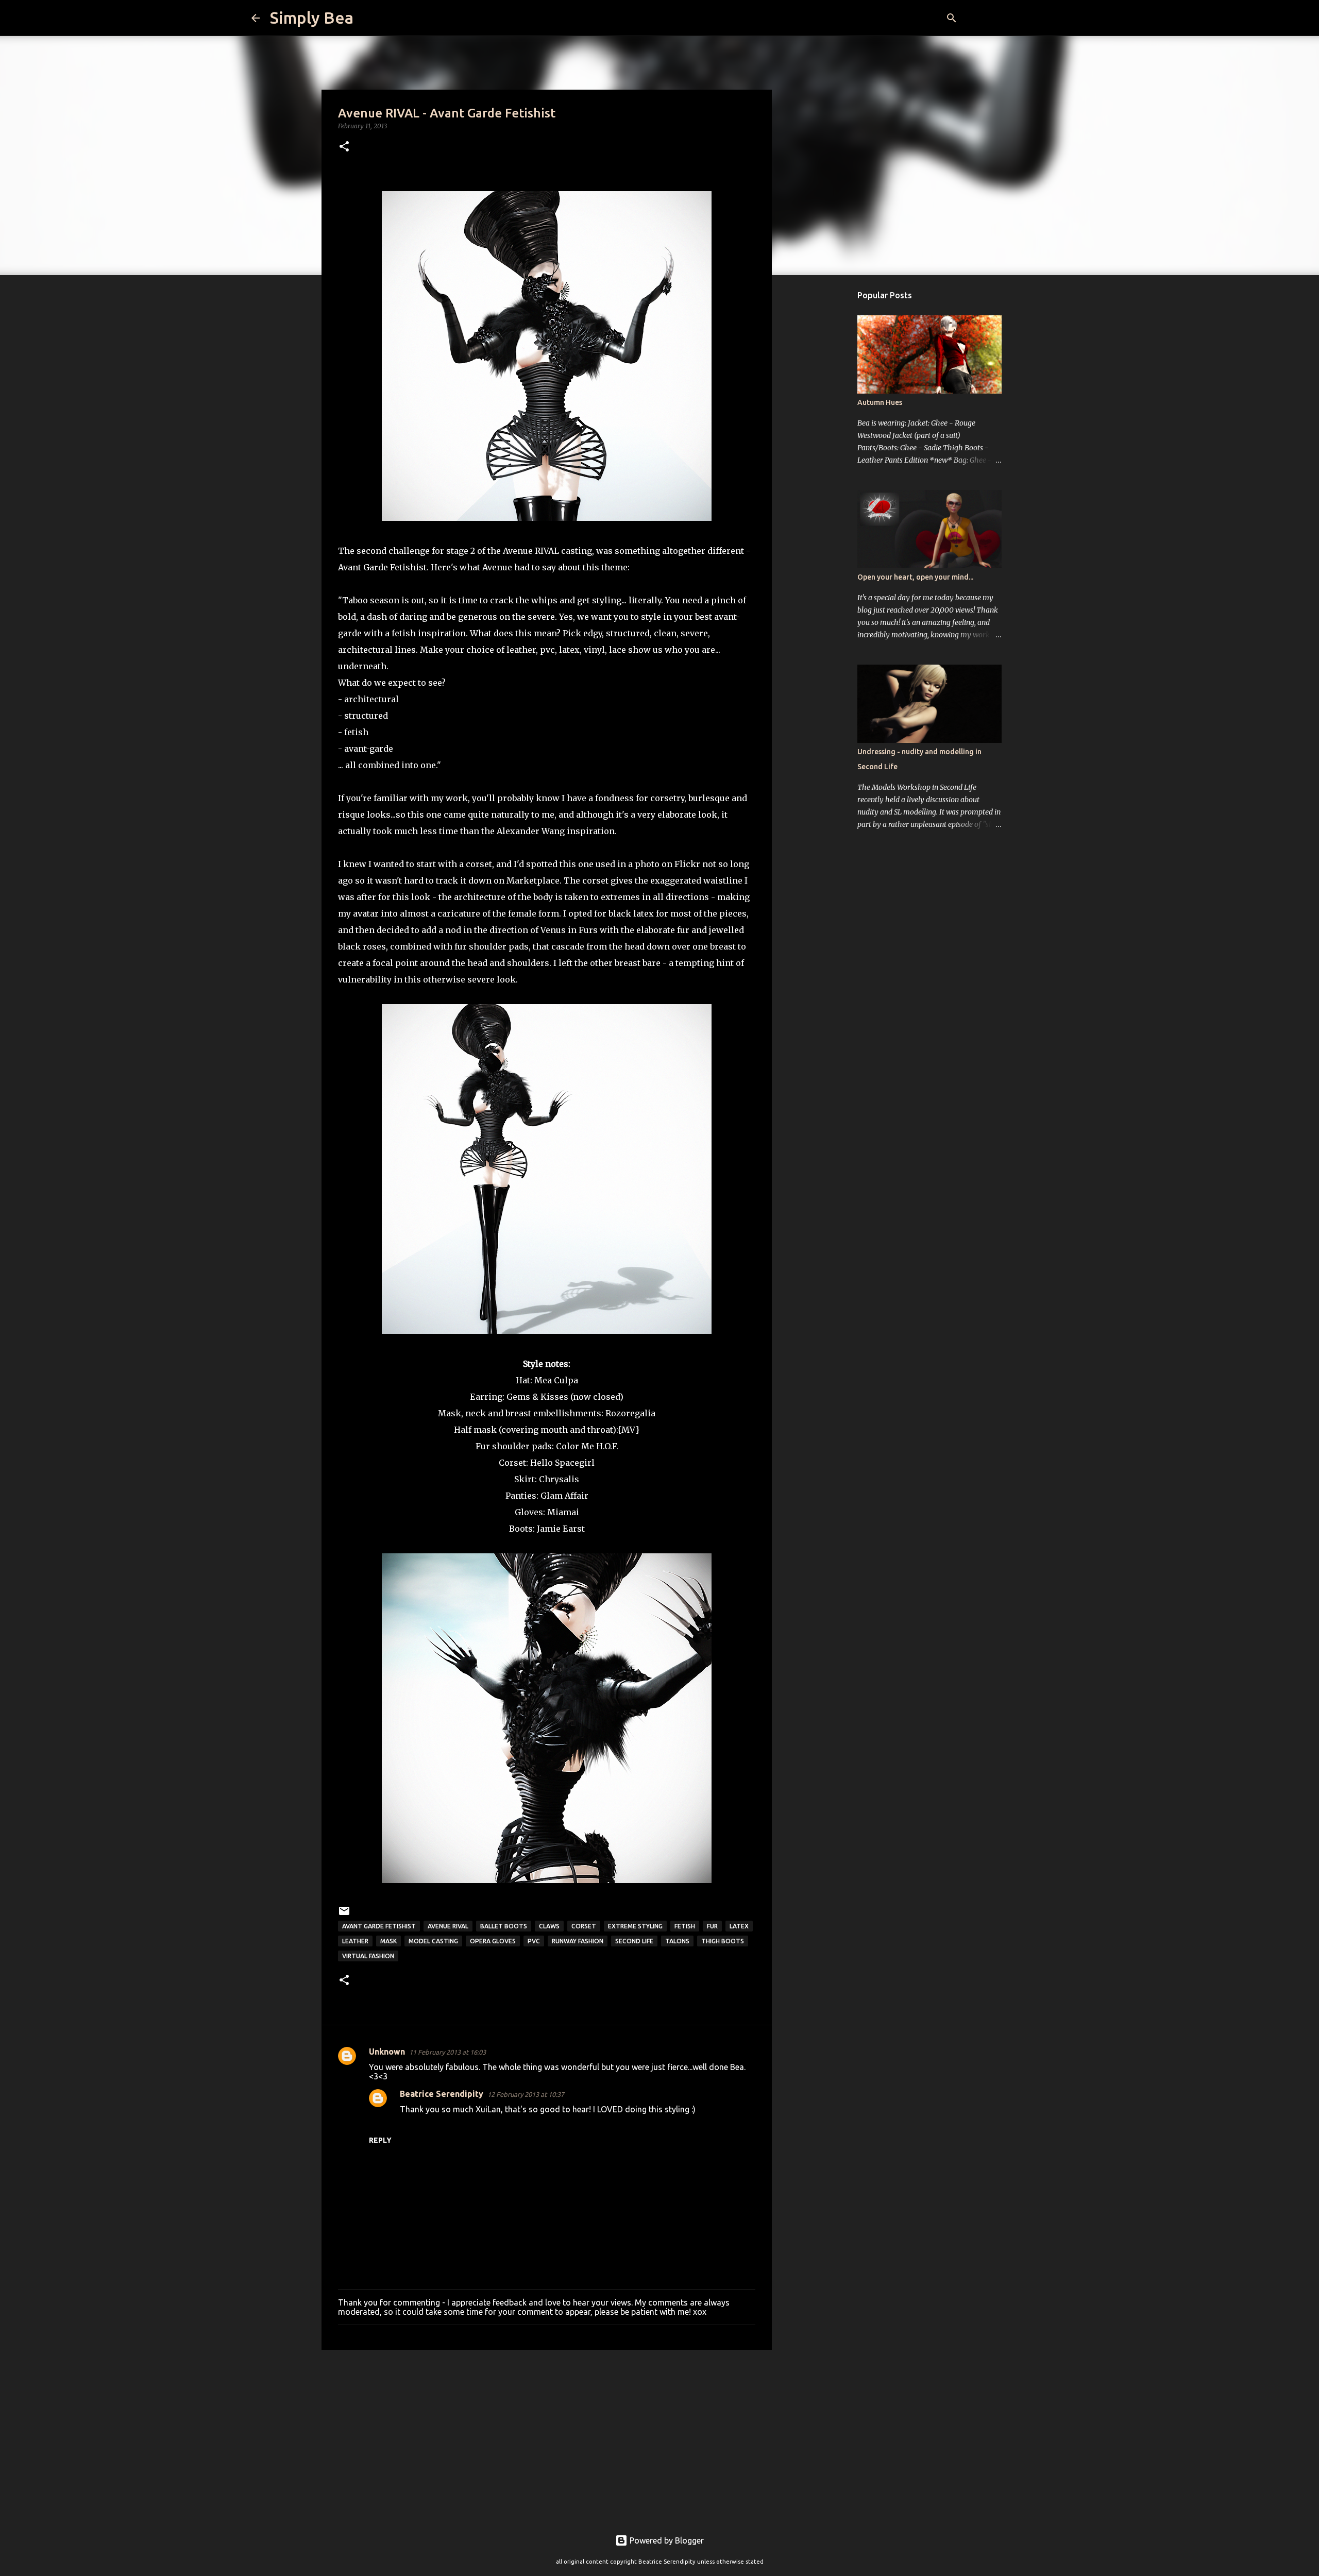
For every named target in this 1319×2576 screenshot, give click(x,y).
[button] (344, 147)
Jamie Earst (561, 1529)
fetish (685, 1926)
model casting (433, 1941)
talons (677, 1941)
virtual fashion (368, 1956)
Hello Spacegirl (562, 1463)
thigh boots (723, 1941)
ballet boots (504, 1926)
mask (388, 1941)
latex (739, 1926)
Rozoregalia (630, 1413)
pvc (534, 1941)
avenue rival (448, 1926)
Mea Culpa (556, 1380)
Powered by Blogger (666, 2540)
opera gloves (493, 1941)
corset (584, 1926)
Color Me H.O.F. (587, 1446)
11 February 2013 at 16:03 (447, 2052)
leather (355, 1941)
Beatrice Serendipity (442, 2094)
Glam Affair (564, 1496)
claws (549, 1926)
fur (712, 1926)
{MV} (629, 1430)
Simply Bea (312, 18)
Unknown (387, 2052)
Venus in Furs (569, 930)
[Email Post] (344, 1915)
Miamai (563, 1512)
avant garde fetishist (379, 1926)
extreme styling (635, 1926)
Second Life (634, 1941)
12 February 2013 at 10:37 (526, 2094)
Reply (380, 2140)
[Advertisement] (547, 2437)
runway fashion (578, 1941)
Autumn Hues (880, 402)
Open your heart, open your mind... (915, 577)
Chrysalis (559, 1479)
